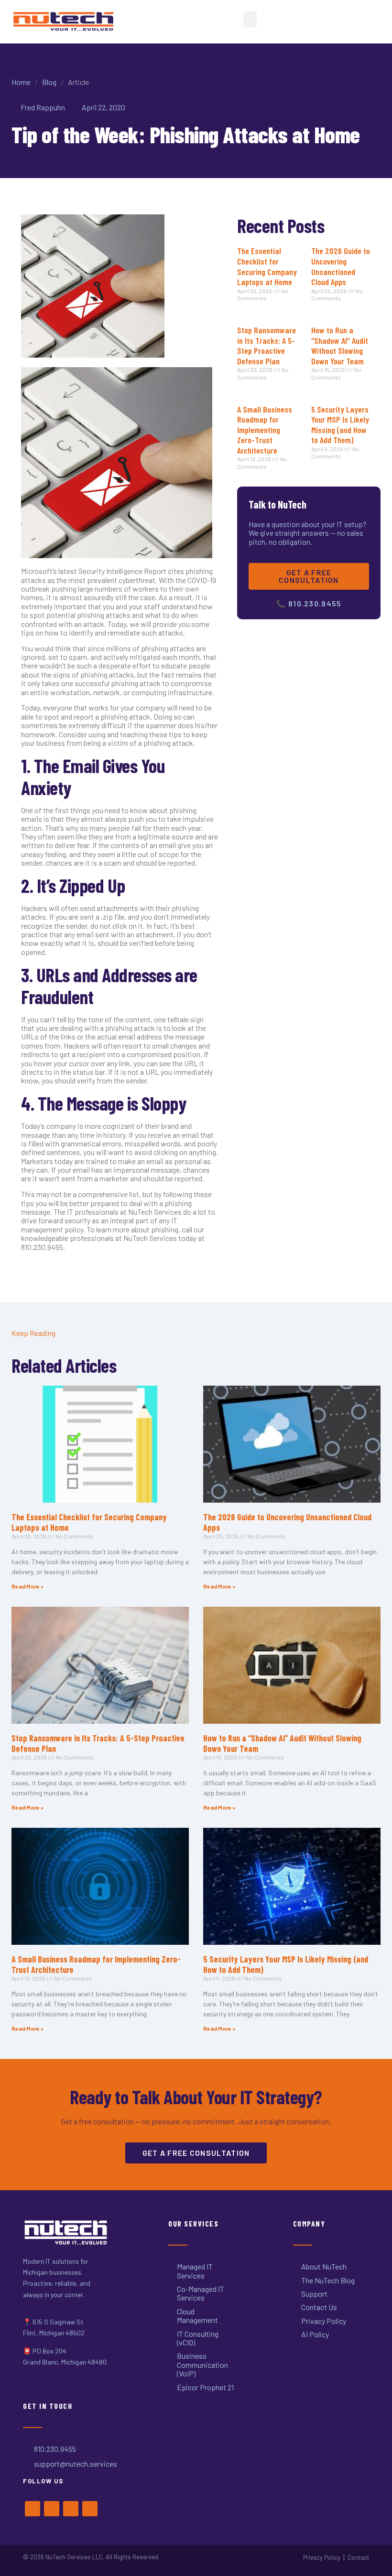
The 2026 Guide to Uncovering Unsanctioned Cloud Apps (341, 266)
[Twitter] (52, 2509)
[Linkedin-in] (90, 2509)
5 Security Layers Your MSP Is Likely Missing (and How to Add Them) (340, 425)
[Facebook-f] (33, 2509)
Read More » (27, 1586)
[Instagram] (71, 2509)
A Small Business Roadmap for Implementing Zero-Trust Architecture (265, 430)
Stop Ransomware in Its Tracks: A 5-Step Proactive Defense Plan (267, 345)
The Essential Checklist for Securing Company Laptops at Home (267, 266)
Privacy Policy (322, 2557)
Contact (358, 2557)
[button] (250, 19)
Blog (49, 82)
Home (21, 82)
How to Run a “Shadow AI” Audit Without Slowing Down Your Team (340, 345)
